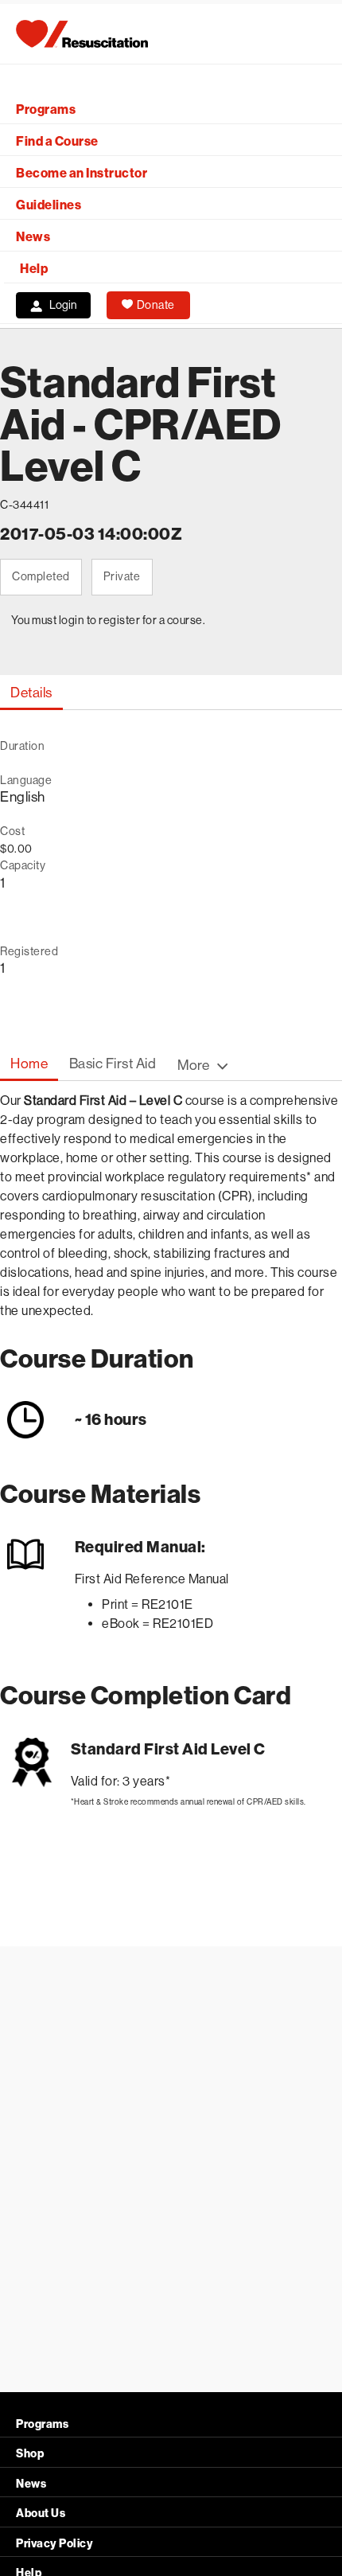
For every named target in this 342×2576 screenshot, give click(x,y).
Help (34, 269)
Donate (156, 305)
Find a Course (57, 141)
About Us (41, 2514)
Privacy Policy (54, 2544)
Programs (46, 109)
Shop (30, 2454)
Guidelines (49, 205)
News (33, 237)
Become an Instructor (82, 173)
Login (63, 305)
